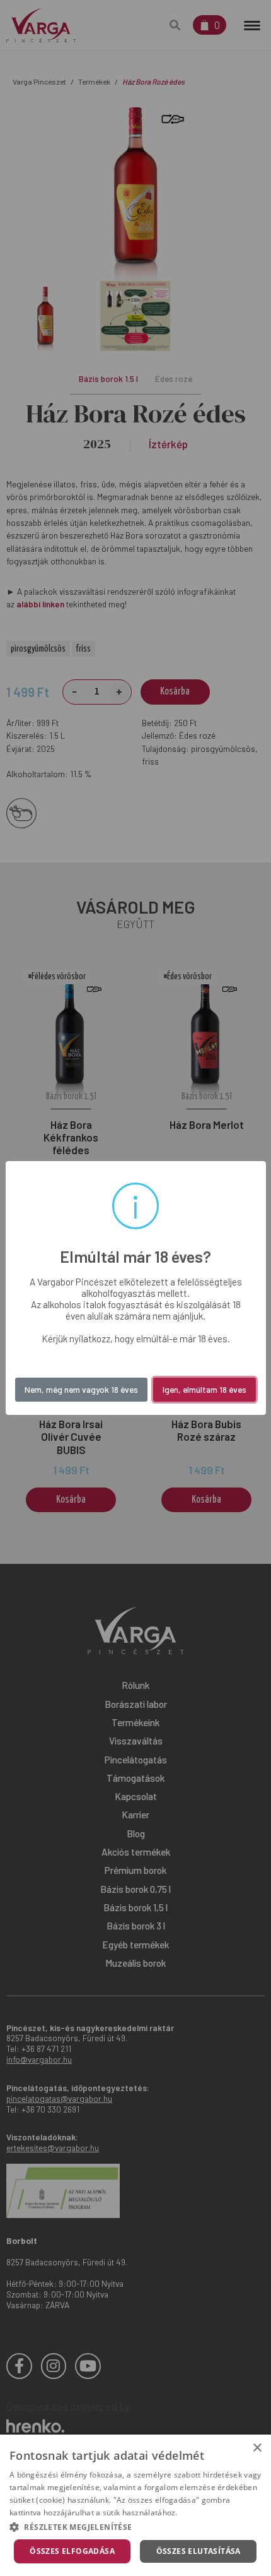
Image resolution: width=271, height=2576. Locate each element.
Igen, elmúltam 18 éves (205, 1389)
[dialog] (135, 2505)
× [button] (257, 2448)
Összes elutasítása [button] (199, 2551)
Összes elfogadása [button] (72, 2551)
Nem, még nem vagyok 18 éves (81, 1389)
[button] (135, 2527)
